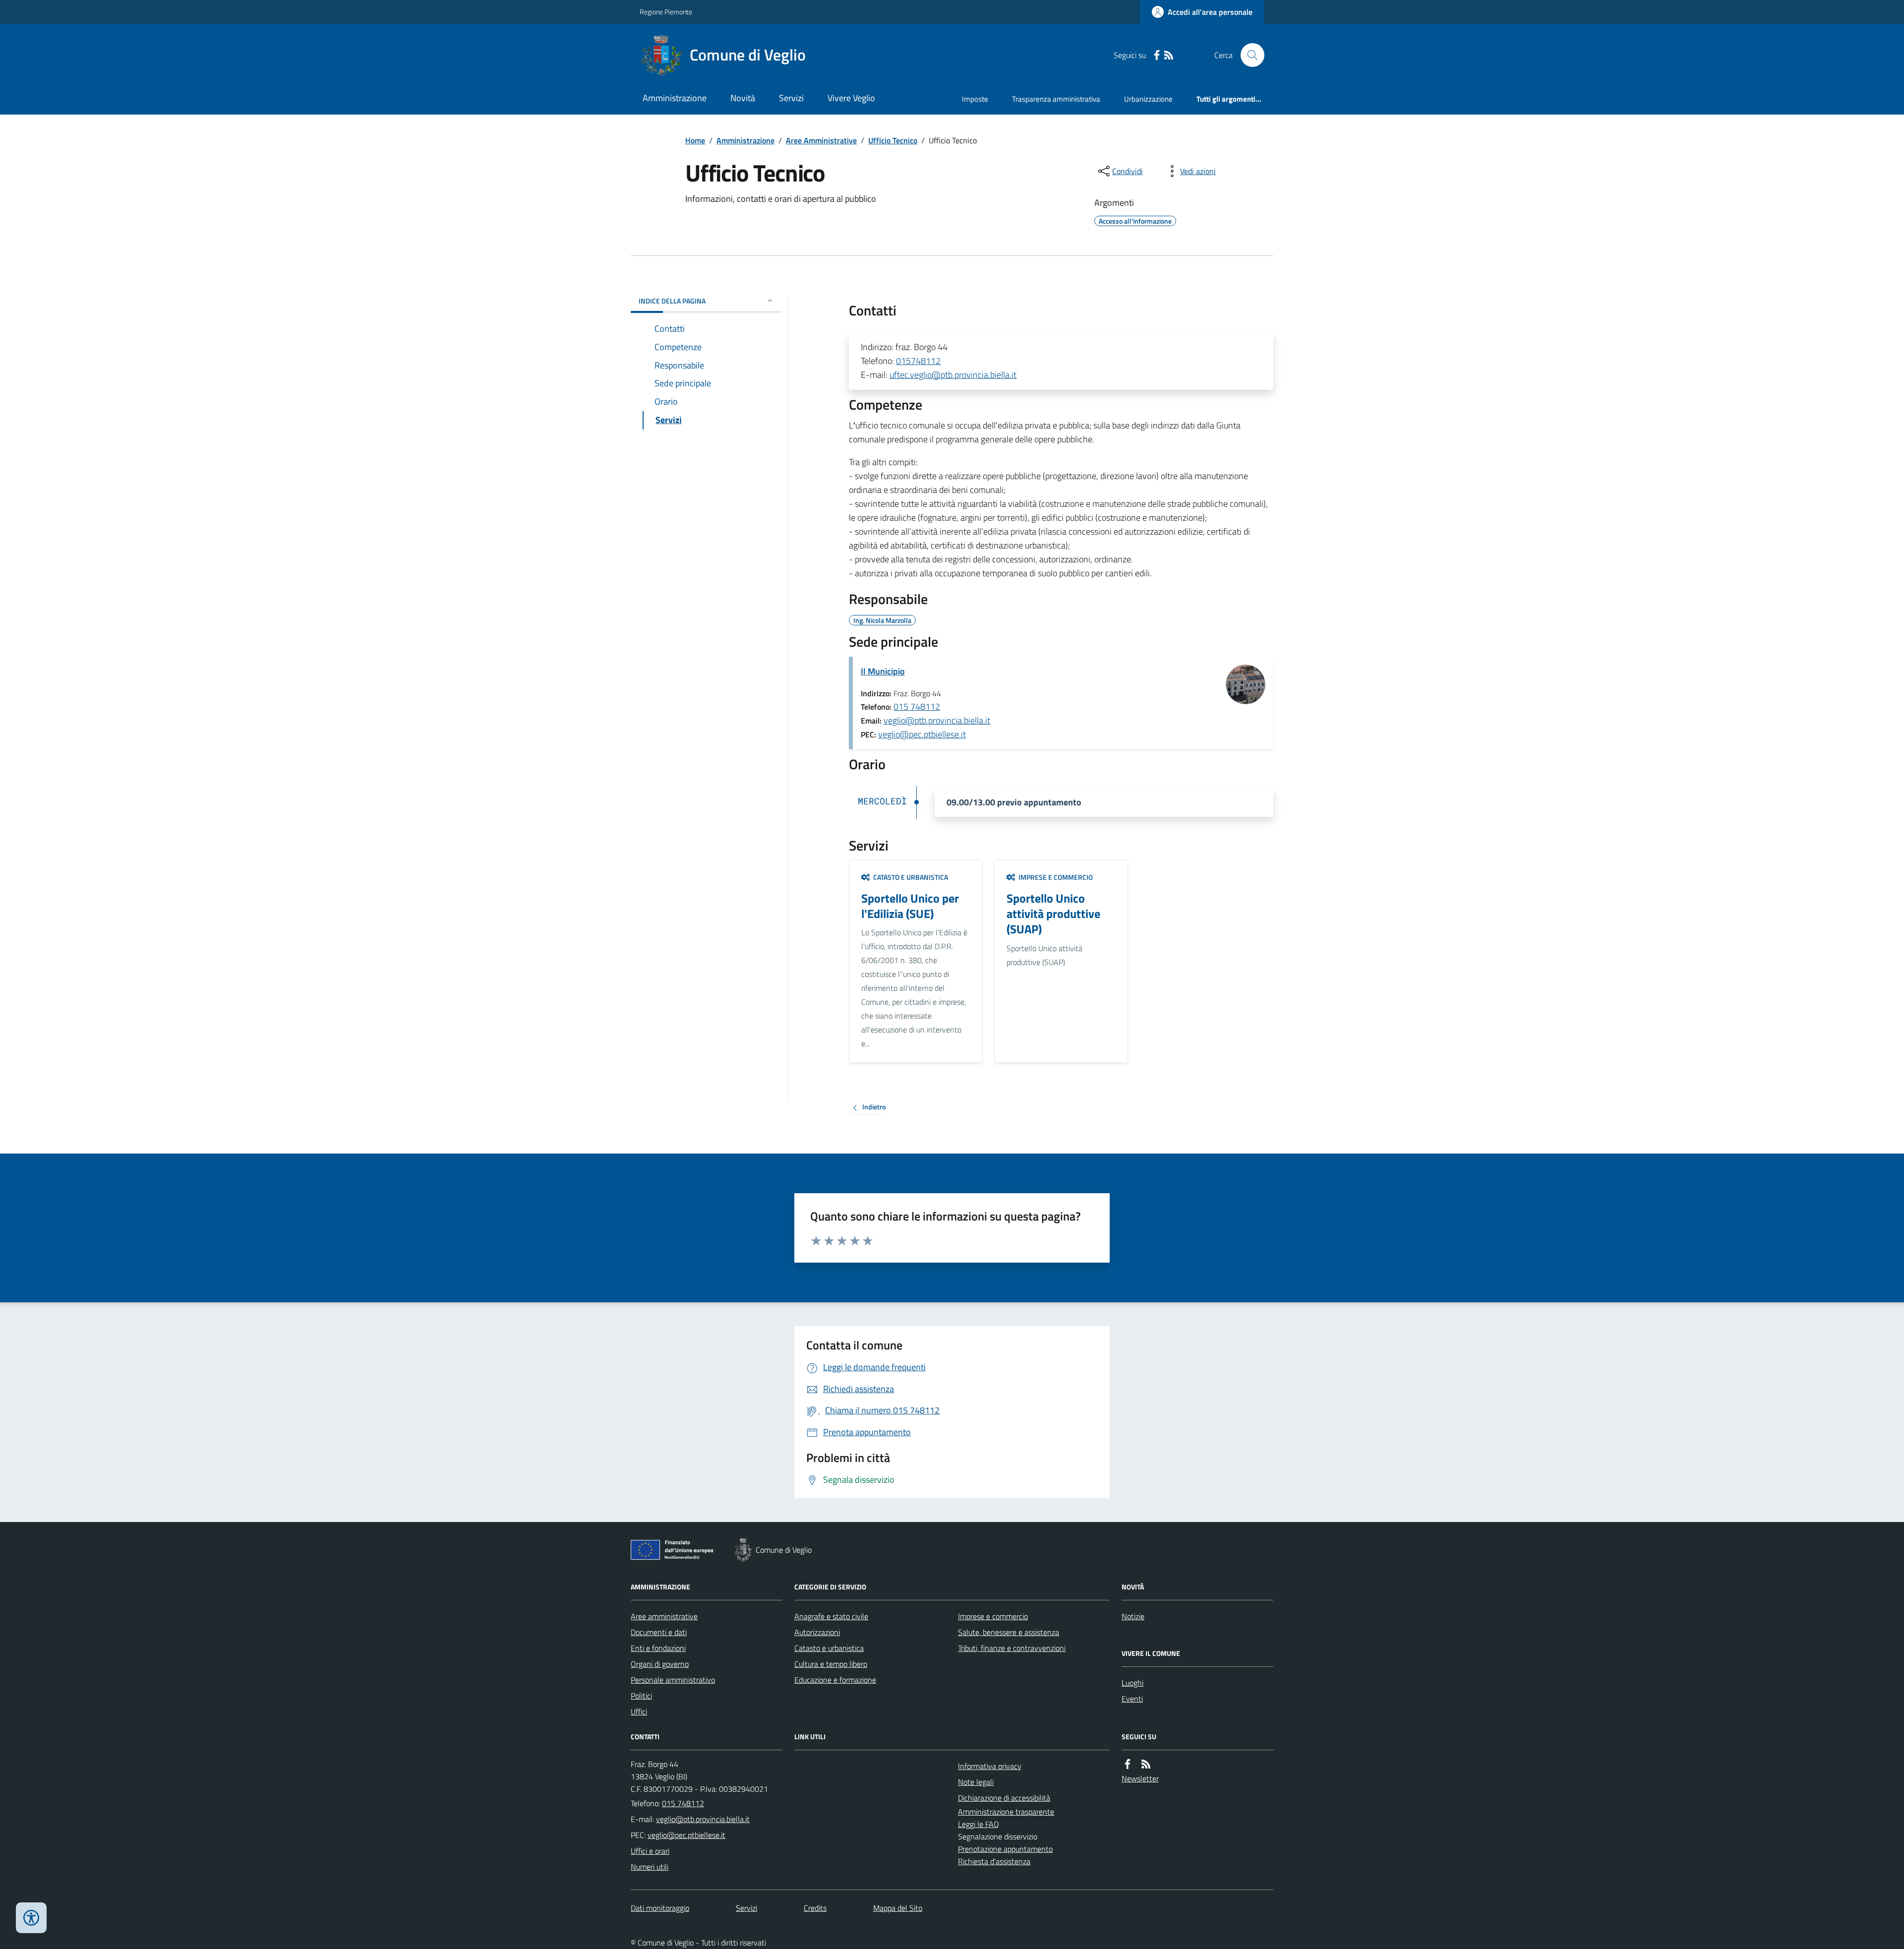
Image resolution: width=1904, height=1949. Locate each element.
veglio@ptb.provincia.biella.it (937, 720)
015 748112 (917, 706)
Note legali (976, 1782)
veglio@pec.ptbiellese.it (922, 734)
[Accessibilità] (31, 1918)
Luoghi (1132, 1683)
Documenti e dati (659, 1632)
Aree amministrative (664, 1616)
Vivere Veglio (851, 98)
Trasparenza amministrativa (1056, 99)
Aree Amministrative (821, 140)
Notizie (1133, 1616)
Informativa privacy (990, 1766)
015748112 (918, 361)
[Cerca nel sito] (1249, 55)
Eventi (1132, 1699)
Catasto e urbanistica (829, 1648)
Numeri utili (650, 1867)
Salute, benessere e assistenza (1009, 1632)
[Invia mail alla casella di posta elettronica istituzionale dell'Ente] (703, 1819)
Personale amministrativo (673, 1680)
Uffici (639, 1711)
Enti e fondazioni (658, 1648)
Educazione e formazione (835, 1680)
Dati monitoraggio (660, 1908)
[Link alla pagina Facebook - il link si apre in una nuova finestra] (1157, 55)
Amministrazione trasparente (1006, 1812)
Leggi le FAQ (979, 1824)
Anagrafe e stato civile (831, 1616)
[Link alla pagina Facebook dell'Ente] (1128, 1764)
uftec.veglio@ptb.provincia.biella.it (953, 375)
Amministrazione (675, 98)
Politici (641, 1696)
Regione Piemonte (666, 12)
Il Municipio (883, 671)
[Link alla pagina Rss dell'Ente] (1146, 1764)
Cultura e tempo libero (831, 1664)
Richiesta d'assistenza (994, 1861)
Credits (815, 1908)
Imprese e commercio (993, 1616)
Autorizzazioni (817, 1632)
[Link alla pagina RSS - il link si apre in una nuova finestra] (1169, 55)
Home (695, 140)
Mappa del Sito (898, 1908)
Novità (743, 98)
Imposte (975, 99)
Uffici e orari (650, 1851)
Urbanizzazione (1148, 99)
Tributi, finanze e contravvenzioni (1012, 1648)
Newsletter (1140, 1778)
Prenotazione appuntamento (1005, 1849)
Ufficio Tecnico (893, 140)
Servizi (791, 98)
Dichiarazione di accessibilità (1004, 1798)
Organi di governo (660, 1664)
